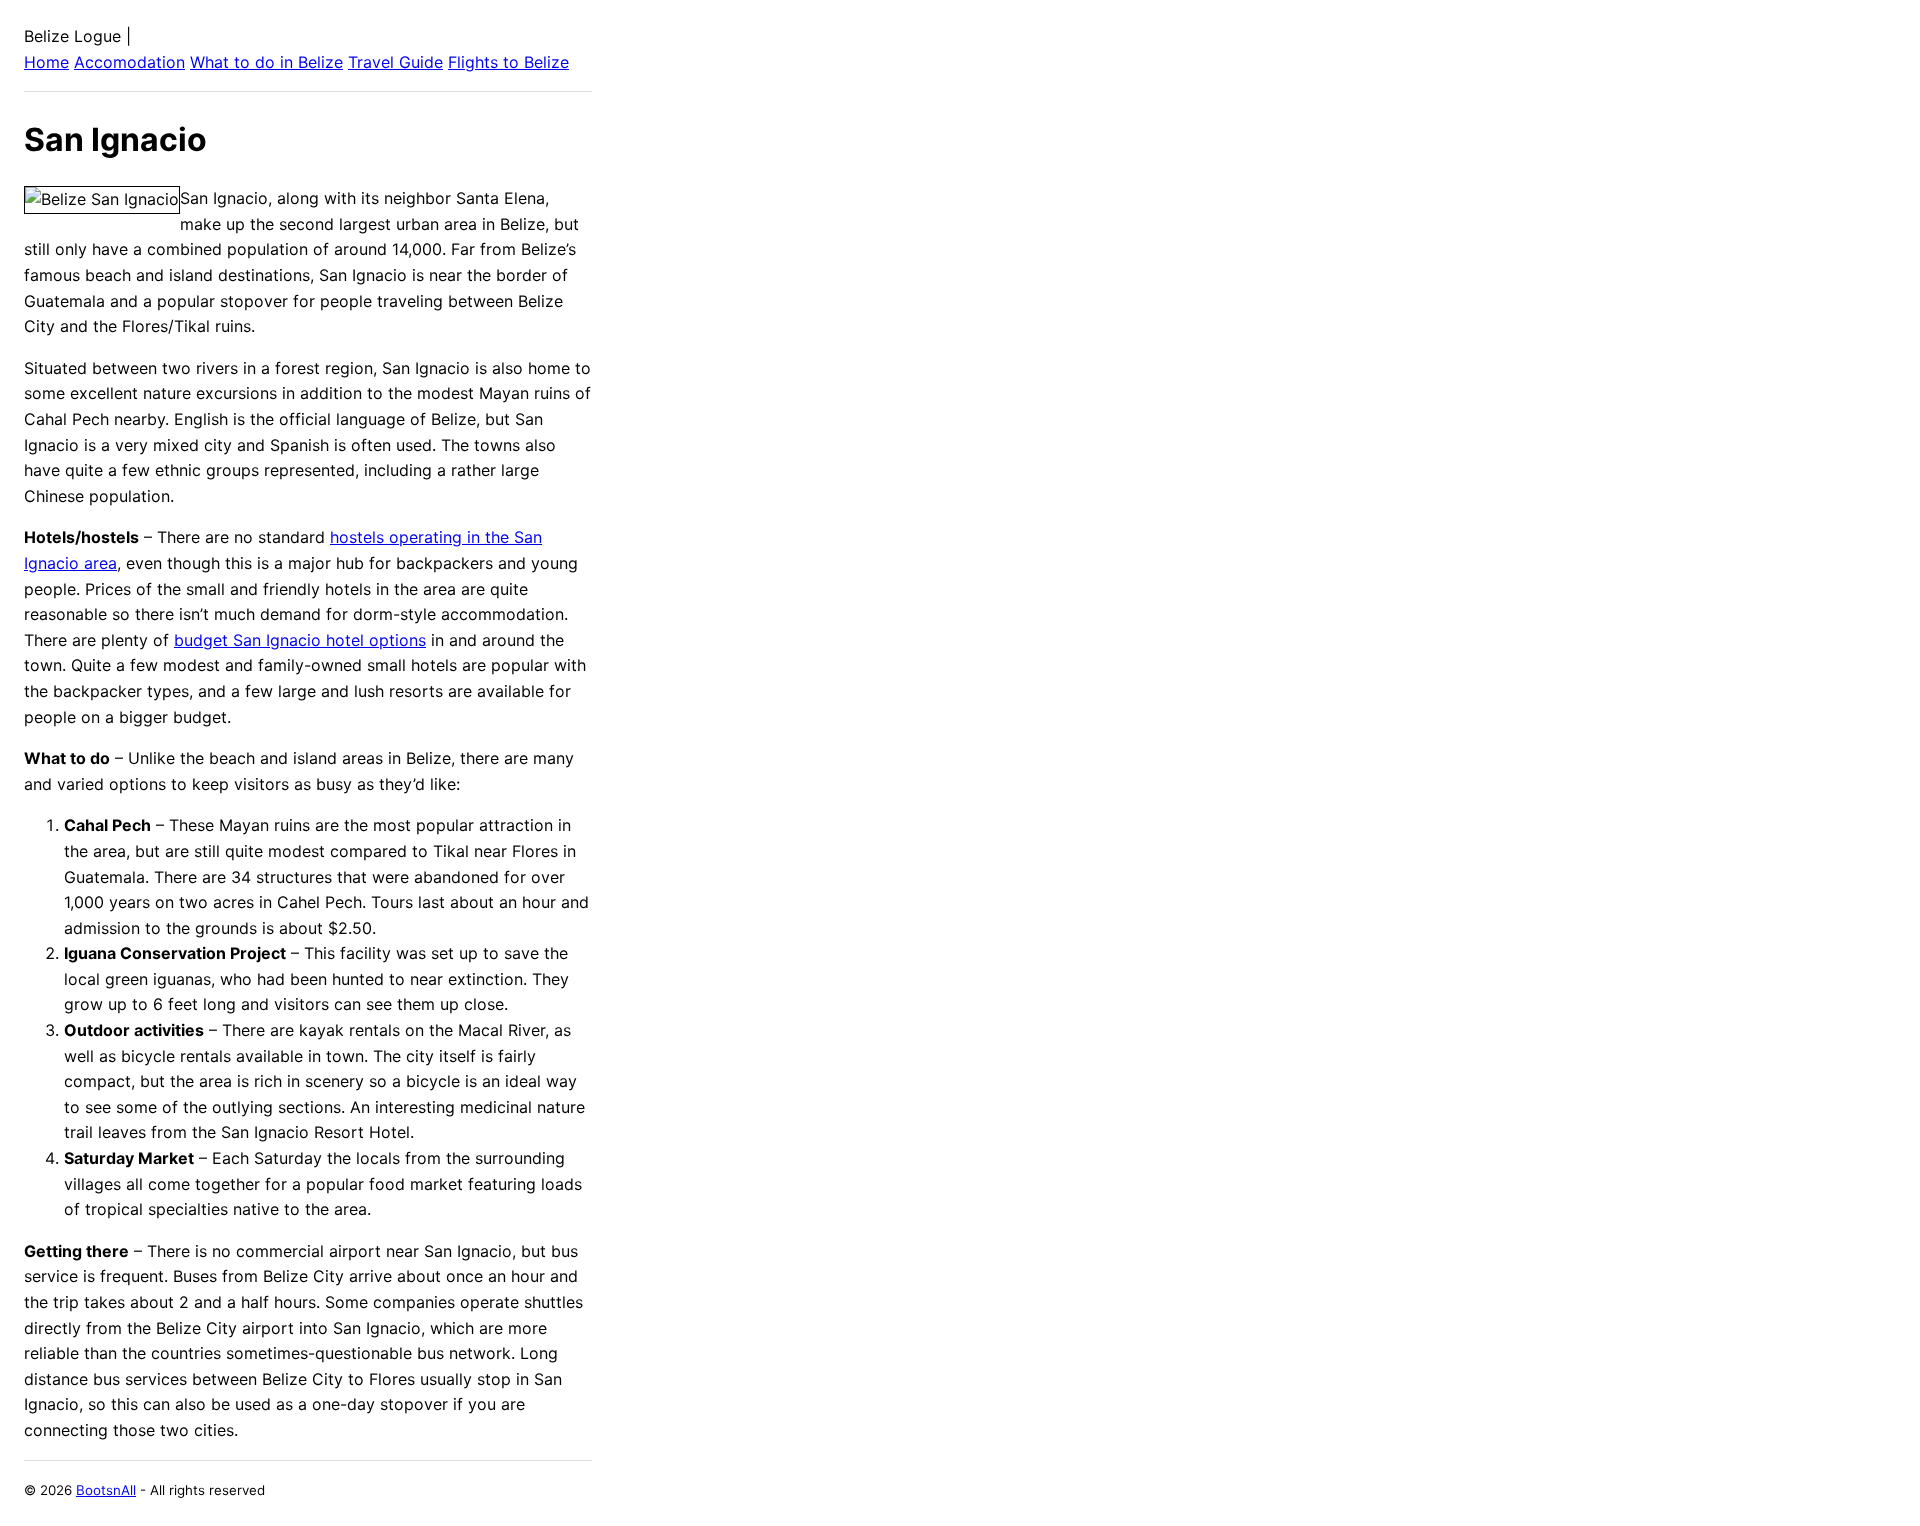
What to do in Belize (266, 62)
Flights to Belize (508, 62)
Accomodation (129, 62)
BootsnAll (106, 1490)
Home (46, 62)
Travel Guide (395, 62)
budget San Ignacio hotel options (300, 640)
